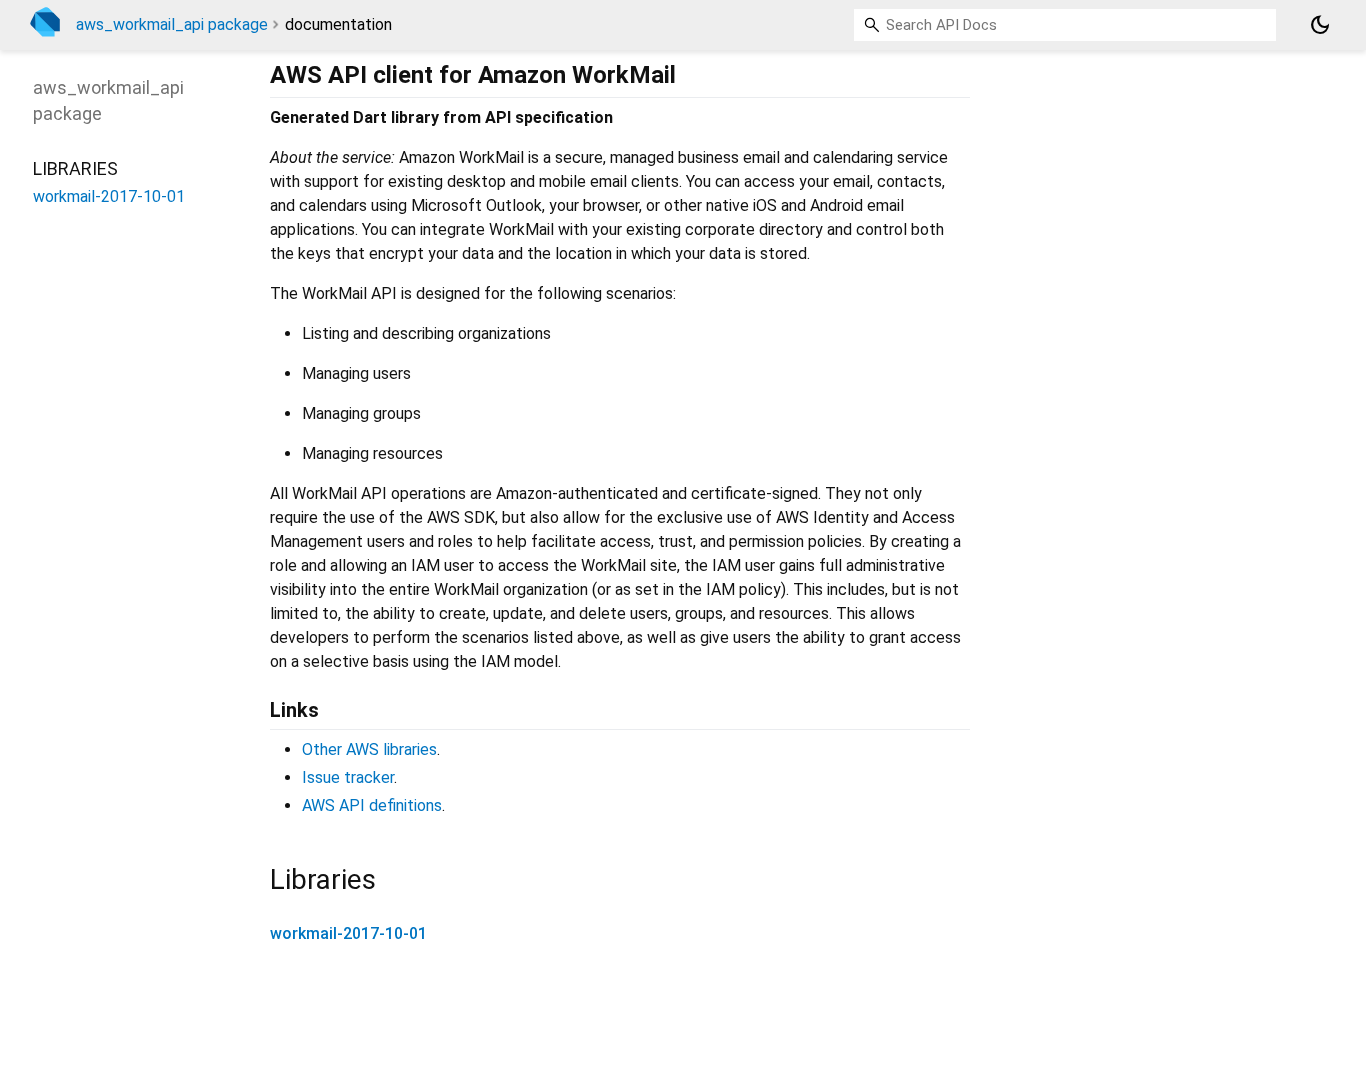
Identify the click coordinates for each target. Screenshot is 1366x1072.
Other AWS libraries (369, 749)
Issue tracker (348, 777)
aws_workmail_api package (172, 24)
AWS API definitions (372, 805)
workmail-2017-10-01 (348, 933)
